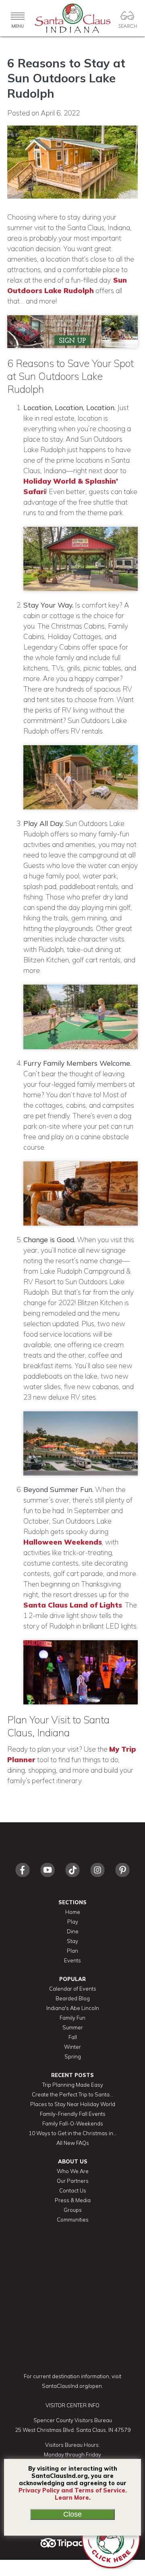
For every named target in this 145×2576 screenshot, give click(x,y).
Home (73, 1912)
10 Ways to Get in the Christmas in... (73, 2133)
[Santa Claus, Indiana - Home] (72, 18)
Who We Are (73, 2171)
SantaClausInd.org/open (72, 2386)
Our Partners (73, 2181)
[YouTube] (48, 1879)
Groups (73, 2210)
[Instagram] (97, 1879)
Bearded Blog (73, 1998)
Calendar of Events (73, 1989)
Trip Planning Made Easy (73, 2085)
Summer (73, 2027)
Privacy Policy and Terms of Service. (73, 2490)
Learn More (72, 2498)
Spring (73, 2056)
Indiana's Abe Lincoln (73, 2008)
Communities (73, 2220)
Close (72, 2514)
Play (73, 1922)
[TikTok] (72, 1879)
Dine (73, 1931)
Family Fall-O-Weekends (73, 2123)
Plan (72, 1951)
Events (72, 1960)
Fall (73, 2037)
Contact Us (73, 2190)
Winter (72, 2047)
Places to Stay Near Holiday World (73, 2104)
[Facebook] (23, 1879)
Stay (72, 1941)
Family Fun (72, 2018)
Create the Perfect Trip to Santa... (72, 2094)
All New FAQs (73, 2143)
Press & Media (73, 2200)
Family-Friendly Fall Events (73, 2114)
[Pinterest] (122, 1879)
